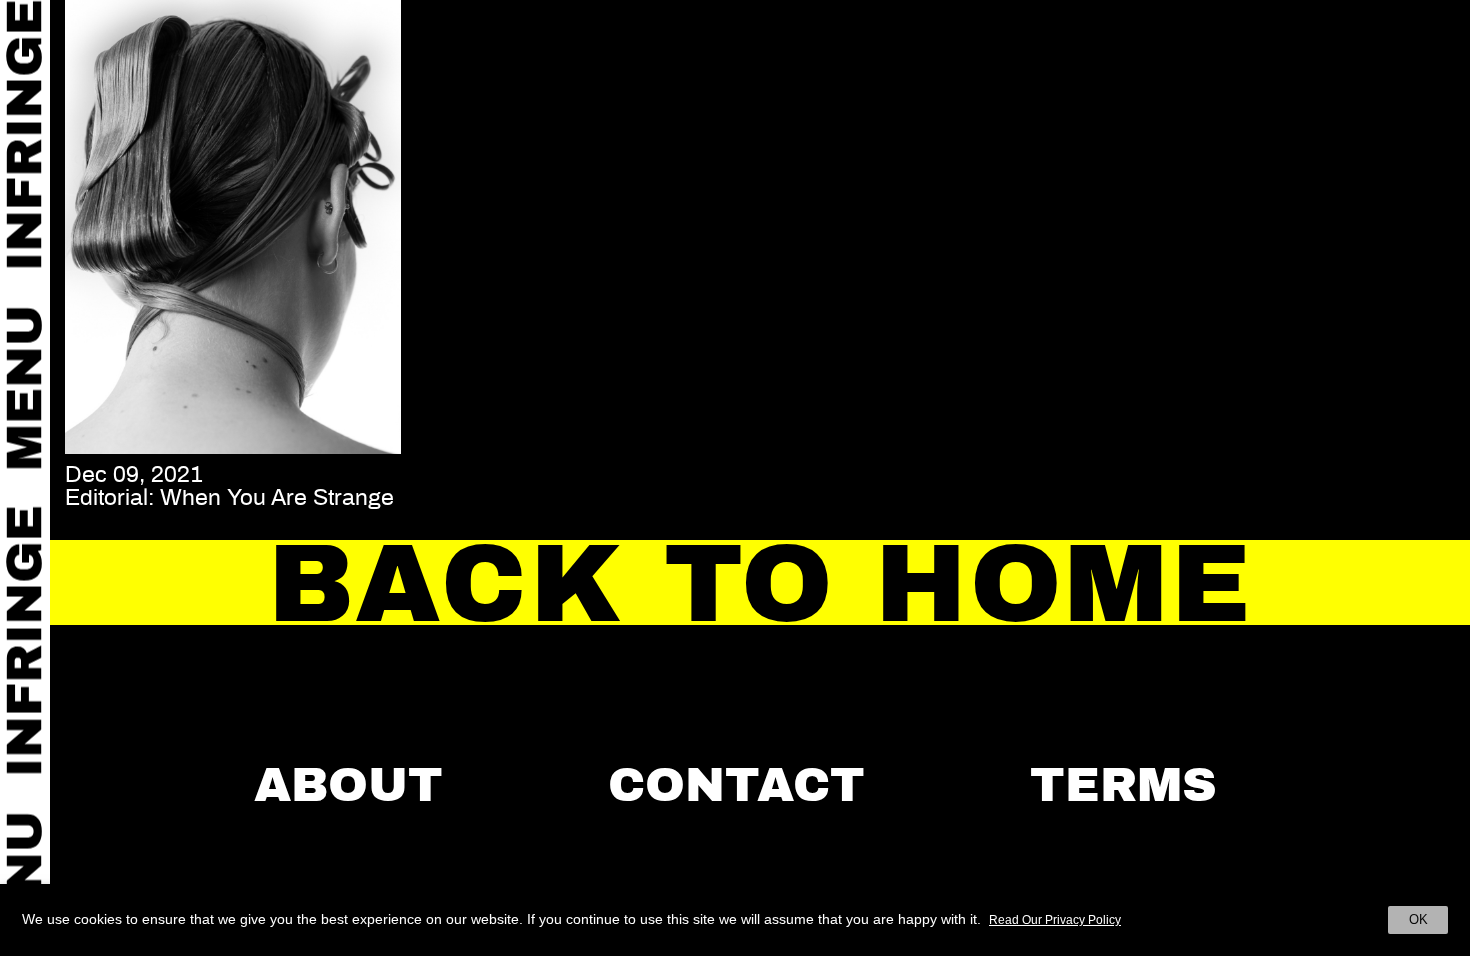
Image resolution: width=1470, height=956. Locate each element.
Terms (1123, 785)
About (348, 785)
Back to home (760, 584)
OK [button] (1418, 919)
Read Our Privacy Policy (1055, 920)
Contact (736, 785)
